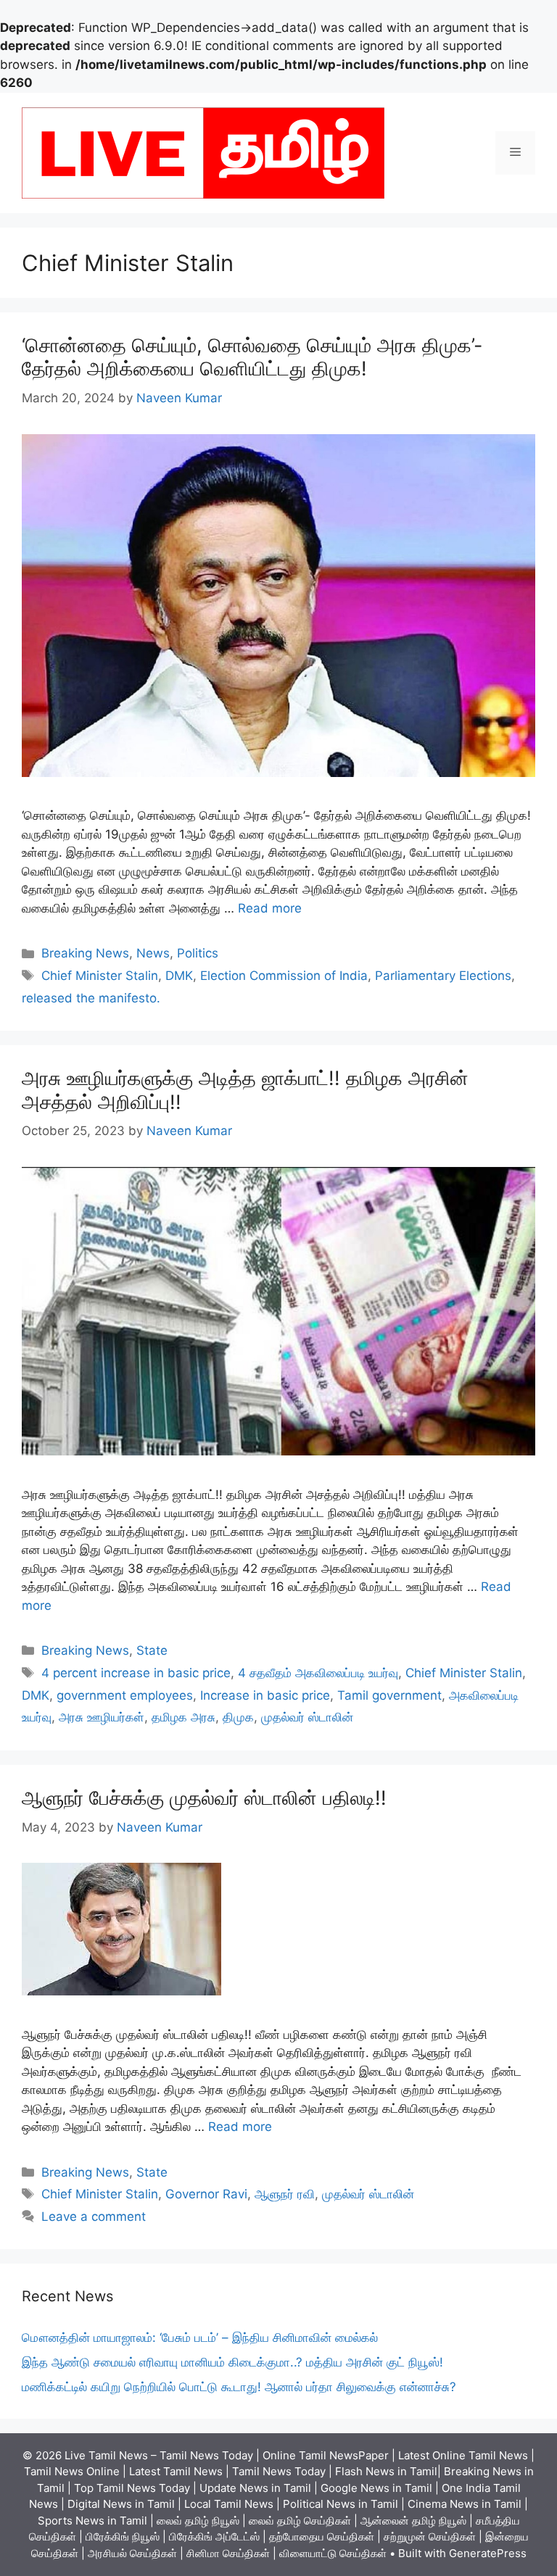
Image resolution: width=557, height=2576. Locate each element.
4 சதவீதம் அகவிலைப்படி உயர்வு (318, 1673)
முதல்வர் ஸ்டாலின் (307, 1717)
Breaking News (85, 953)
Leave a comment (94, 2216)
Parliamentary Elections (443, 976)
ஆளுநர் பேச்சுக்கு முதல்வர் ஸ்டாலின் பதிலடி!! (204, 1798)
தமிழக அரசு (183, 1717)
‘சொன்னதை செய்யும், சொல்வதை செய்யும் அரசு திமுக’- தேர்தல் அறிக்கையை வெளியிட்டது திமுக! (252, 357)
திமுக (238, 1717)
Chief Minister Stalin (100, 976)
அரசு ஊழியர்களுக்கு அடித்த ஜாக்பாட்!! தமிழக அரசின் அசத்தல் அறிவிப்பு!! (245, 1090)
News (153, 953)
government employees (125, 1695)
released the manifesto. (91, 998)
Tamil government (389, 1695)
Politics (198, 953)
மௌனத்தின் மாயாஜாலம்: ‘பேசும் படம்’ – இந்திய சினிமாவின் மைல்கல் (200, 2338)
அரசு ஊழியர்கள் (102, 1717)
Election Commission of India (284, 976)
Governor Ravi (206, 2194)
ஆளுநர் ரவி (285, 2194)
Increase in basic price (265, 1695)
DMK (179, 976)
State (152, 1650)
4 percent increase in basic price (136, 1673)
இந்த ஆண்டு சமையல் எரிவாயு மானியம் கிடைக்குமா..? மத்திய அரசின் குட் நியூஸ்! (232, 2362)
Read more (270, 908)
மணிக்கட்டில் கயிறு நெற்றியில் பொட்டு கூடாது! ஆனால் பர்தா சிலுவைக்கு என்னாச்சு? (239, 2387)
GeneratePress (488, 2553)
